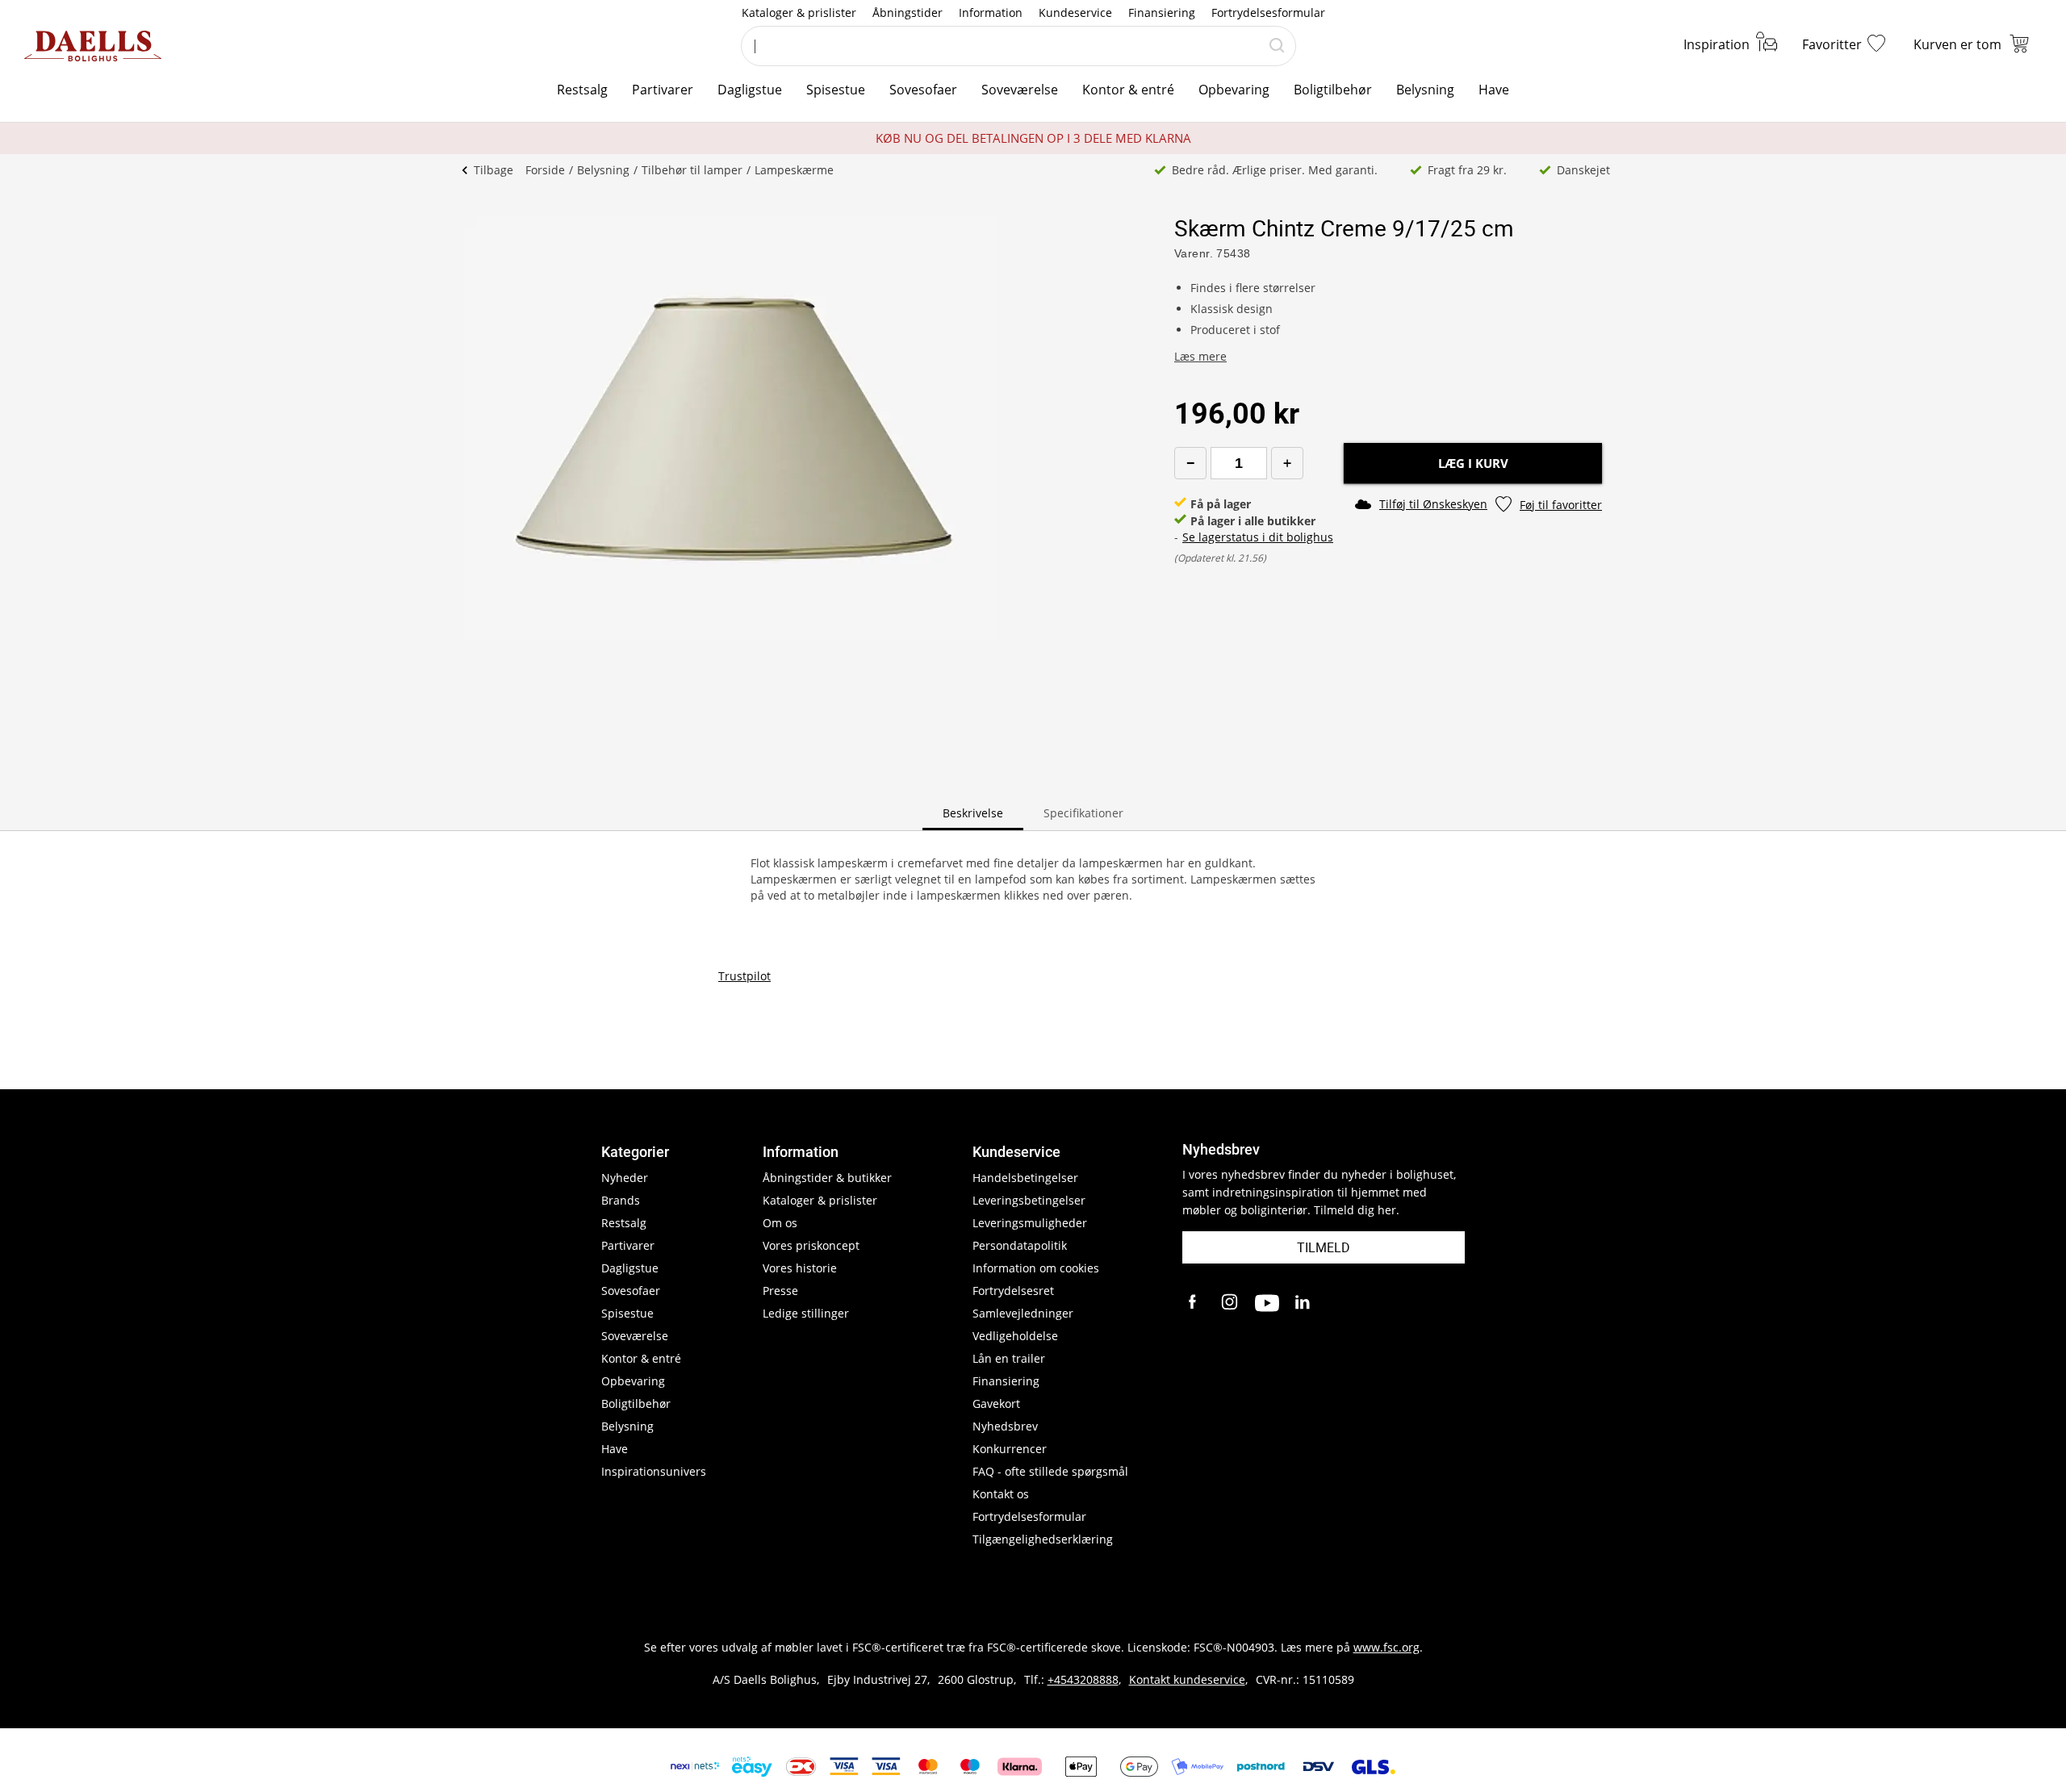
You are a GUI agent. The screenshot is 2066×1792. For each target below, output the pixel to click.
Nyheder (625, 1178)
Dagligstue (750, 90)
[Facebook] (1194, 1303)
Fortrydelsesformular (1268, 13)
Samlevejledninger (1023, 1313)
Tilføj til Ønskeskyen (1433, 504)
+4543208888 (1083, 1679)
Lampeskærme (794, 170)
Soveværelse (1020, 90)
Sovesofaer (923, 90)
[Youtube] (1267, 1303)
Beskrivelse (973, 813)
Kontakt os (1001, 1494)
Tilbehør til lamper (692, 170)
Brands (621, 1200)
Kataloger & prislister (799, 13)
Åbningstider (908, 13)
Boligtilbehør (1333, 90)
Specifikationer (1083, 813)
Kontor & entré (1128, 90)
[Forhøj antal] (1287, 463)
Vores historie (800, 1268)
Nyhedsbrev (1005, 1426)
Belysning (1425, 90)
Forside (545, 170)
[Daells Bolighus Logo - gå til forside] (93, 46)
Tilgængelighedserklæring (1043, 1539)
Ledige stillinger (806, 1313)
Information (991, 13)
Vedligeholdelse (1015, 1336)
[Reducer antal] (1190, 463)
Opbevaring (1234, 90)
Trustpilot (744, 976)
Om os (780, 1223)
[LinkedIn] (1303, 1303)
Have (1494, 90)
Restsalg (582, 90)
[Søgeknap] (1277, 46)
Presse (780, 1291)
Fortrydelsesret (1013, 1291)
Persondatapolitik (1020, 1245)
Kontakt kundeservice (1187, 1679)
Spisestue (836, 90)
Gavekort (996, 1404)
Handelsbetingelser (1025, 1178)
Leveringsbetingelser (1029, 1200)
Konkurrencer (1010, 1449)
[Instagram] (1231, 1303)
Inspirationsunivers (654, 1471)
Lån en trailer (1009, 1358)
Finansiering (1162, 13)
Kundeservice (1075, 13)
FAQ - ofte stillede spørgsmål (1050, 1471)
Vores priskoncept (811, 1245)
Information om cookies (1036, 1268)
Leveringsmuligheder (1030, 1223)
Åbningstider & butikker (827, 1178)
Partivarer (663, 90)
